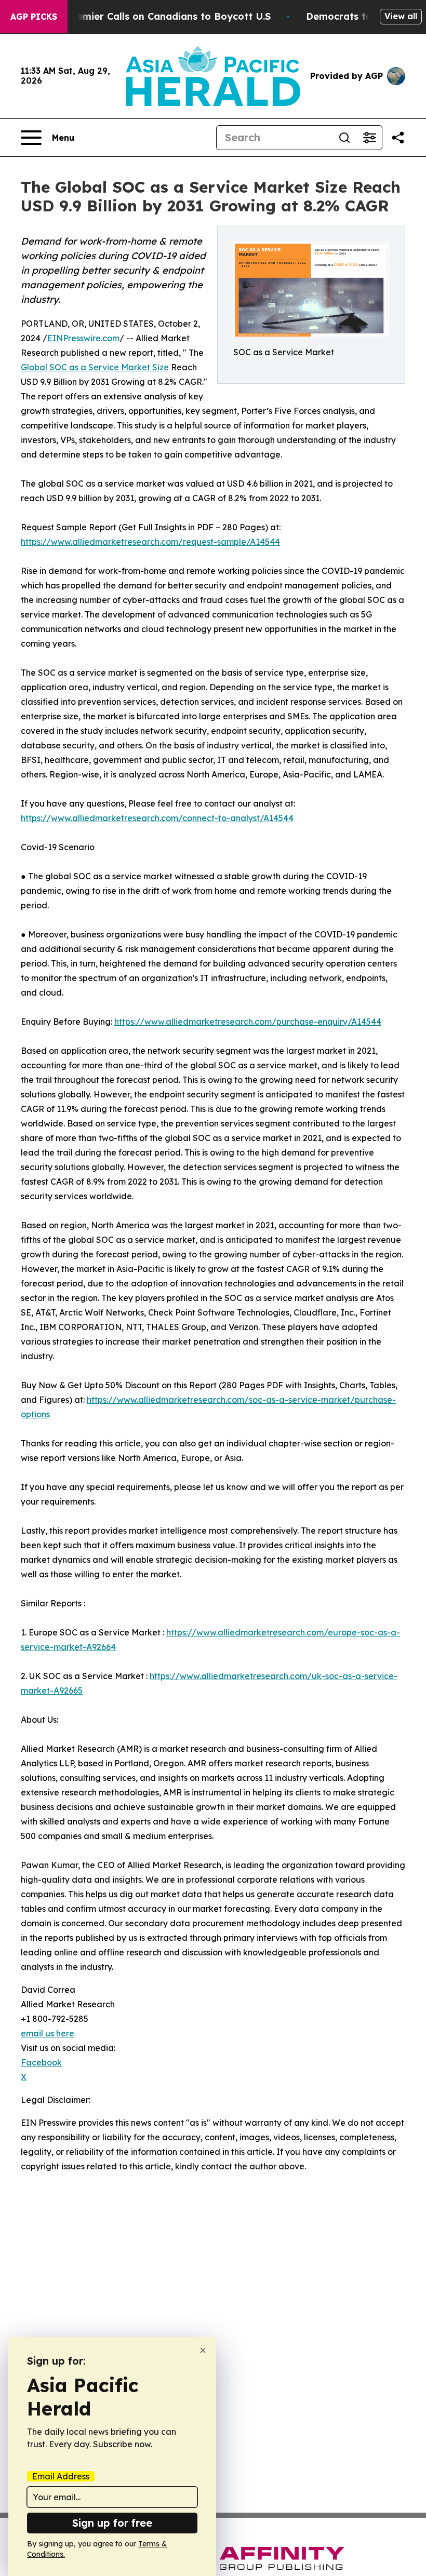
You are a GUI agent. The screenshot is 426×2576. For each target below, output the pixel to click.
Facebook (41, 2062)
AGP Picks (34, 17)
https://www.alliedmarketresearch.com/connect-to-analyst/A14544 (157, 818)
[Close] (203, 2350)
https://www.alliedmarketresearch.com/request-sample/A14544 (150, 542)
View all (401, 16)
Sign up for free (112, 2523)
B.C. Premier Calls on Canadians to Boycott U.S (158, 16)
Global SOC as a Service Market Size (95, 367)
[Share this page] (398, 138)
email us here (48, 2033)
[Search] (344, 138)
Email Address (61, 2476)
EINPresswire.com (83, 338)
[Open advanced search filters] (369, 138)
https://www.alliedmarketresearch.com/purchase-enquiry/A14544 (248, 1022)
